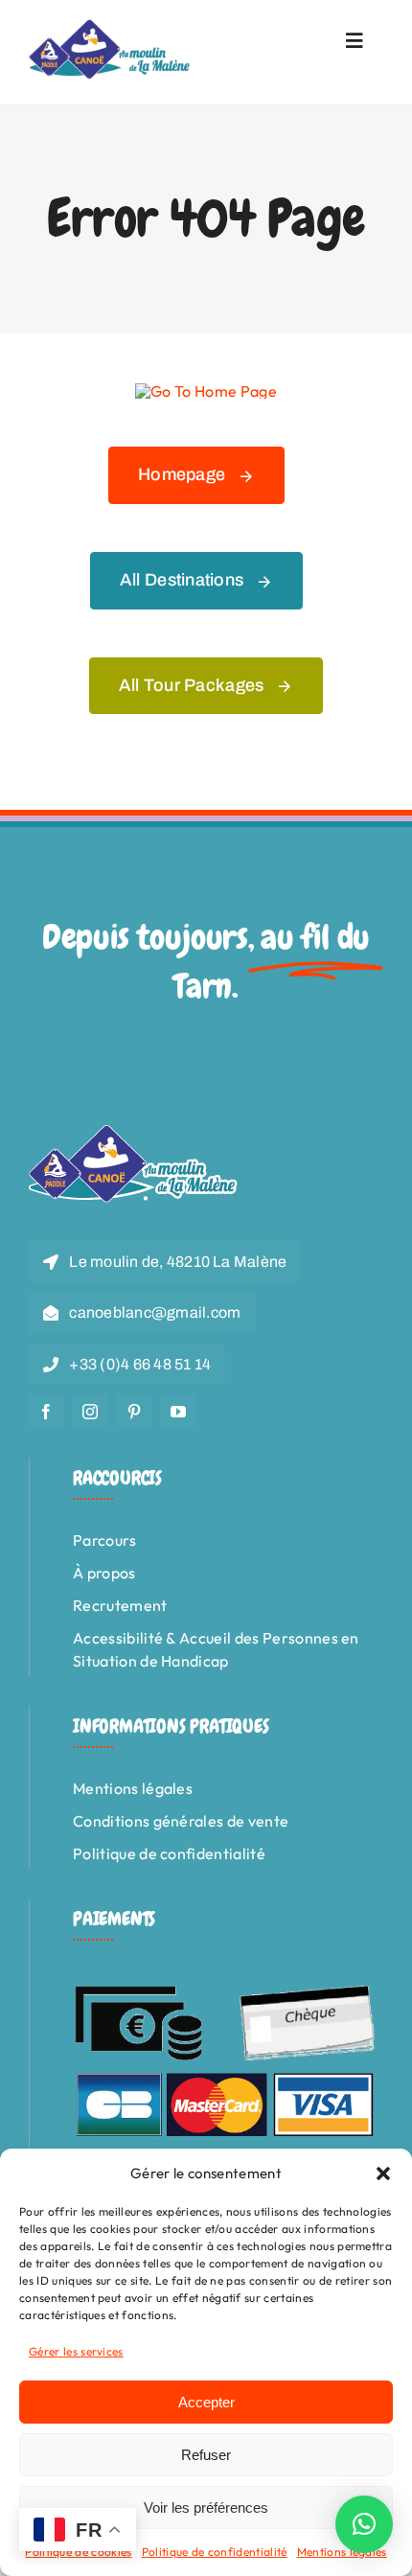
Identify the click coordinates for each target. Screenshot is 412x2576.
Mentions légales (342, 2552)
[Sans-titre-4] (110, 27)
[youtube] (178, 1412)
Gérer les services (76, 2351)
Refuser (206, 2455)
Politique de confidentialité (215, 2552)
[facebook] (46, 1412)
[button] (383, 2173)
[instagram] (90, 1412)
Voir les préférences (206, 2507)
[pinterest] (134, 1412)
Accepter (206, 2402)
